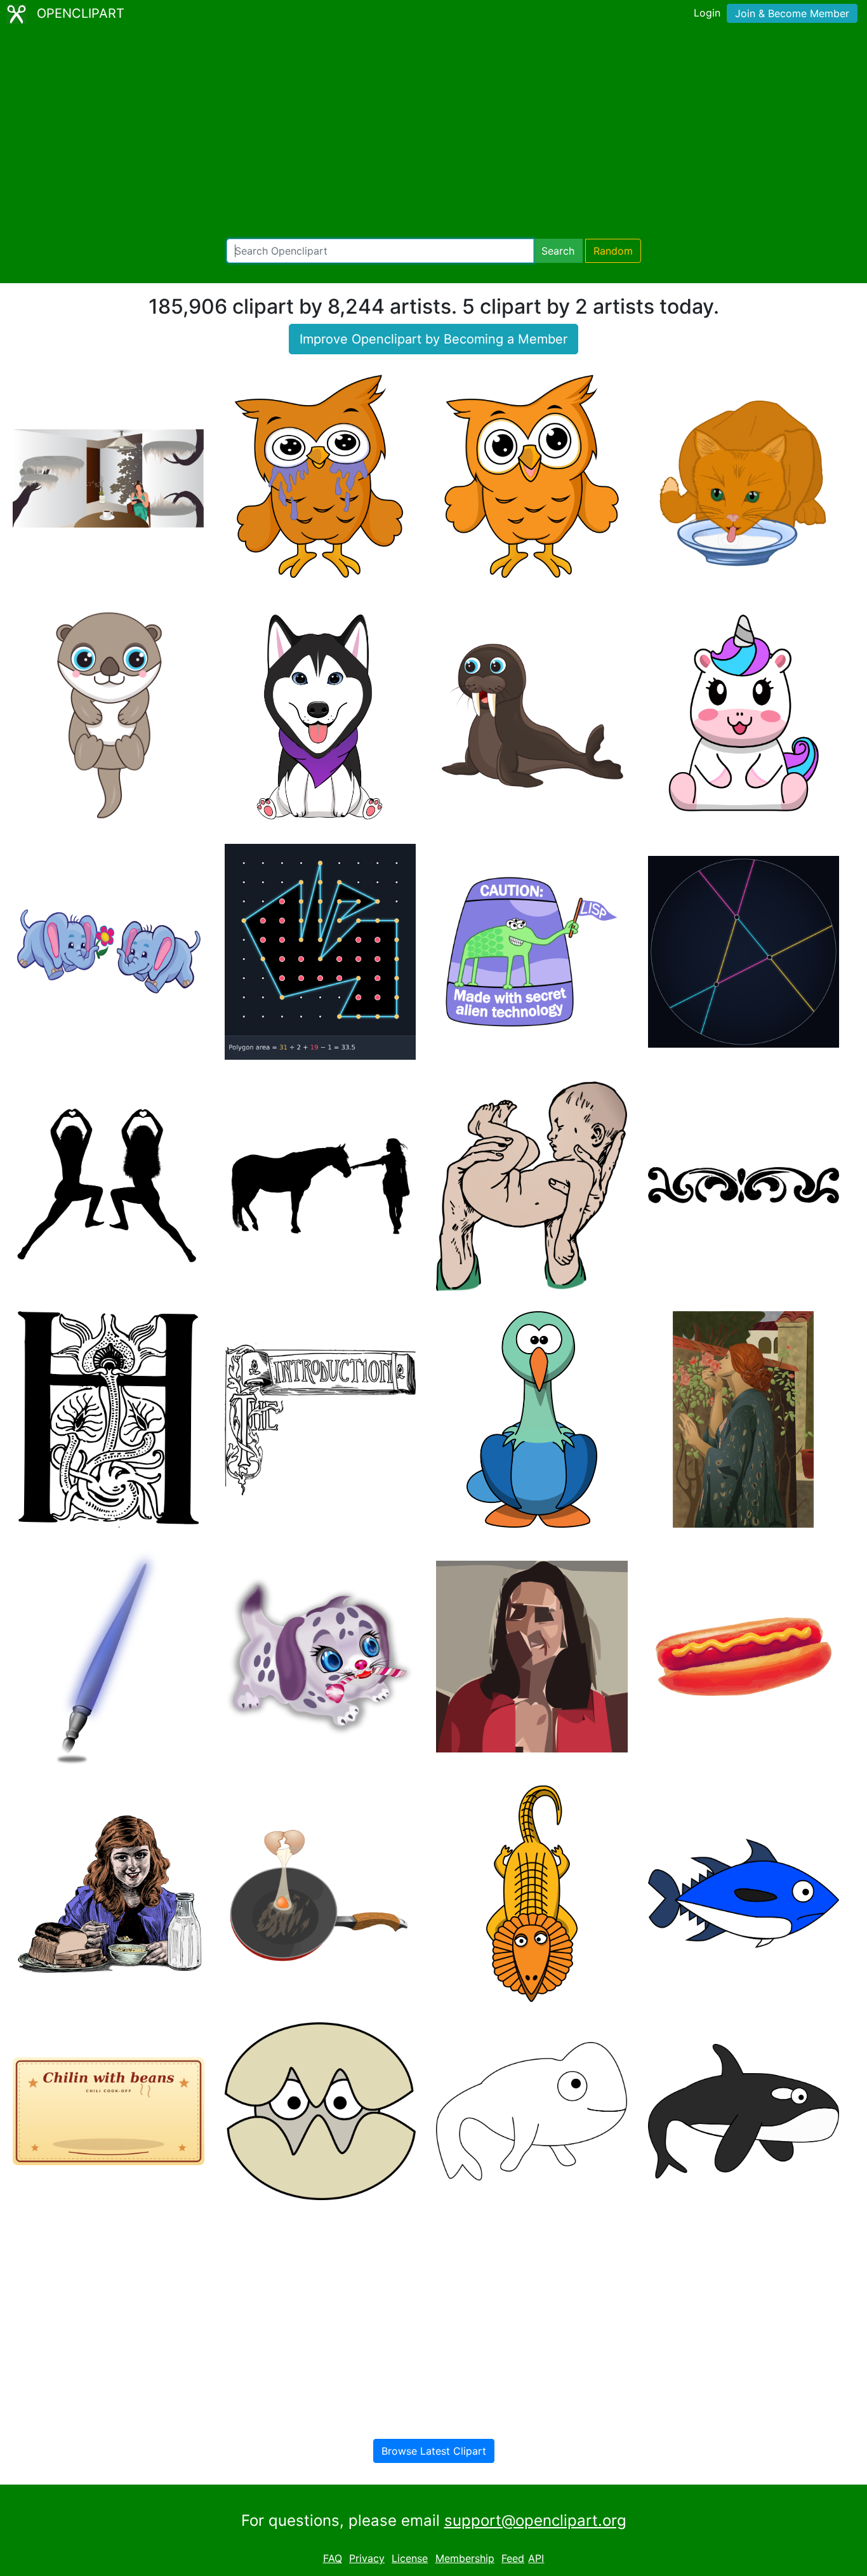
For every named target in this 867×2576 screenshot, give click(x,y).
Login (707, 13)
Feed (513, 2558)
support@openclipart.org (535, 2520)
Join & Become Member (792, 13)
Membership (465, 2558)
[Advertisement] (433, 133)
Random (613, 251)
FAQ (333, 2558)
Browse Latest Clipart (434, 2451)
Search (558, 251)
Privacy (367, 2558)
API (536, 2558)
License (410, 2558)
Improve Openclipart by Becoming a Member (433, 339)
